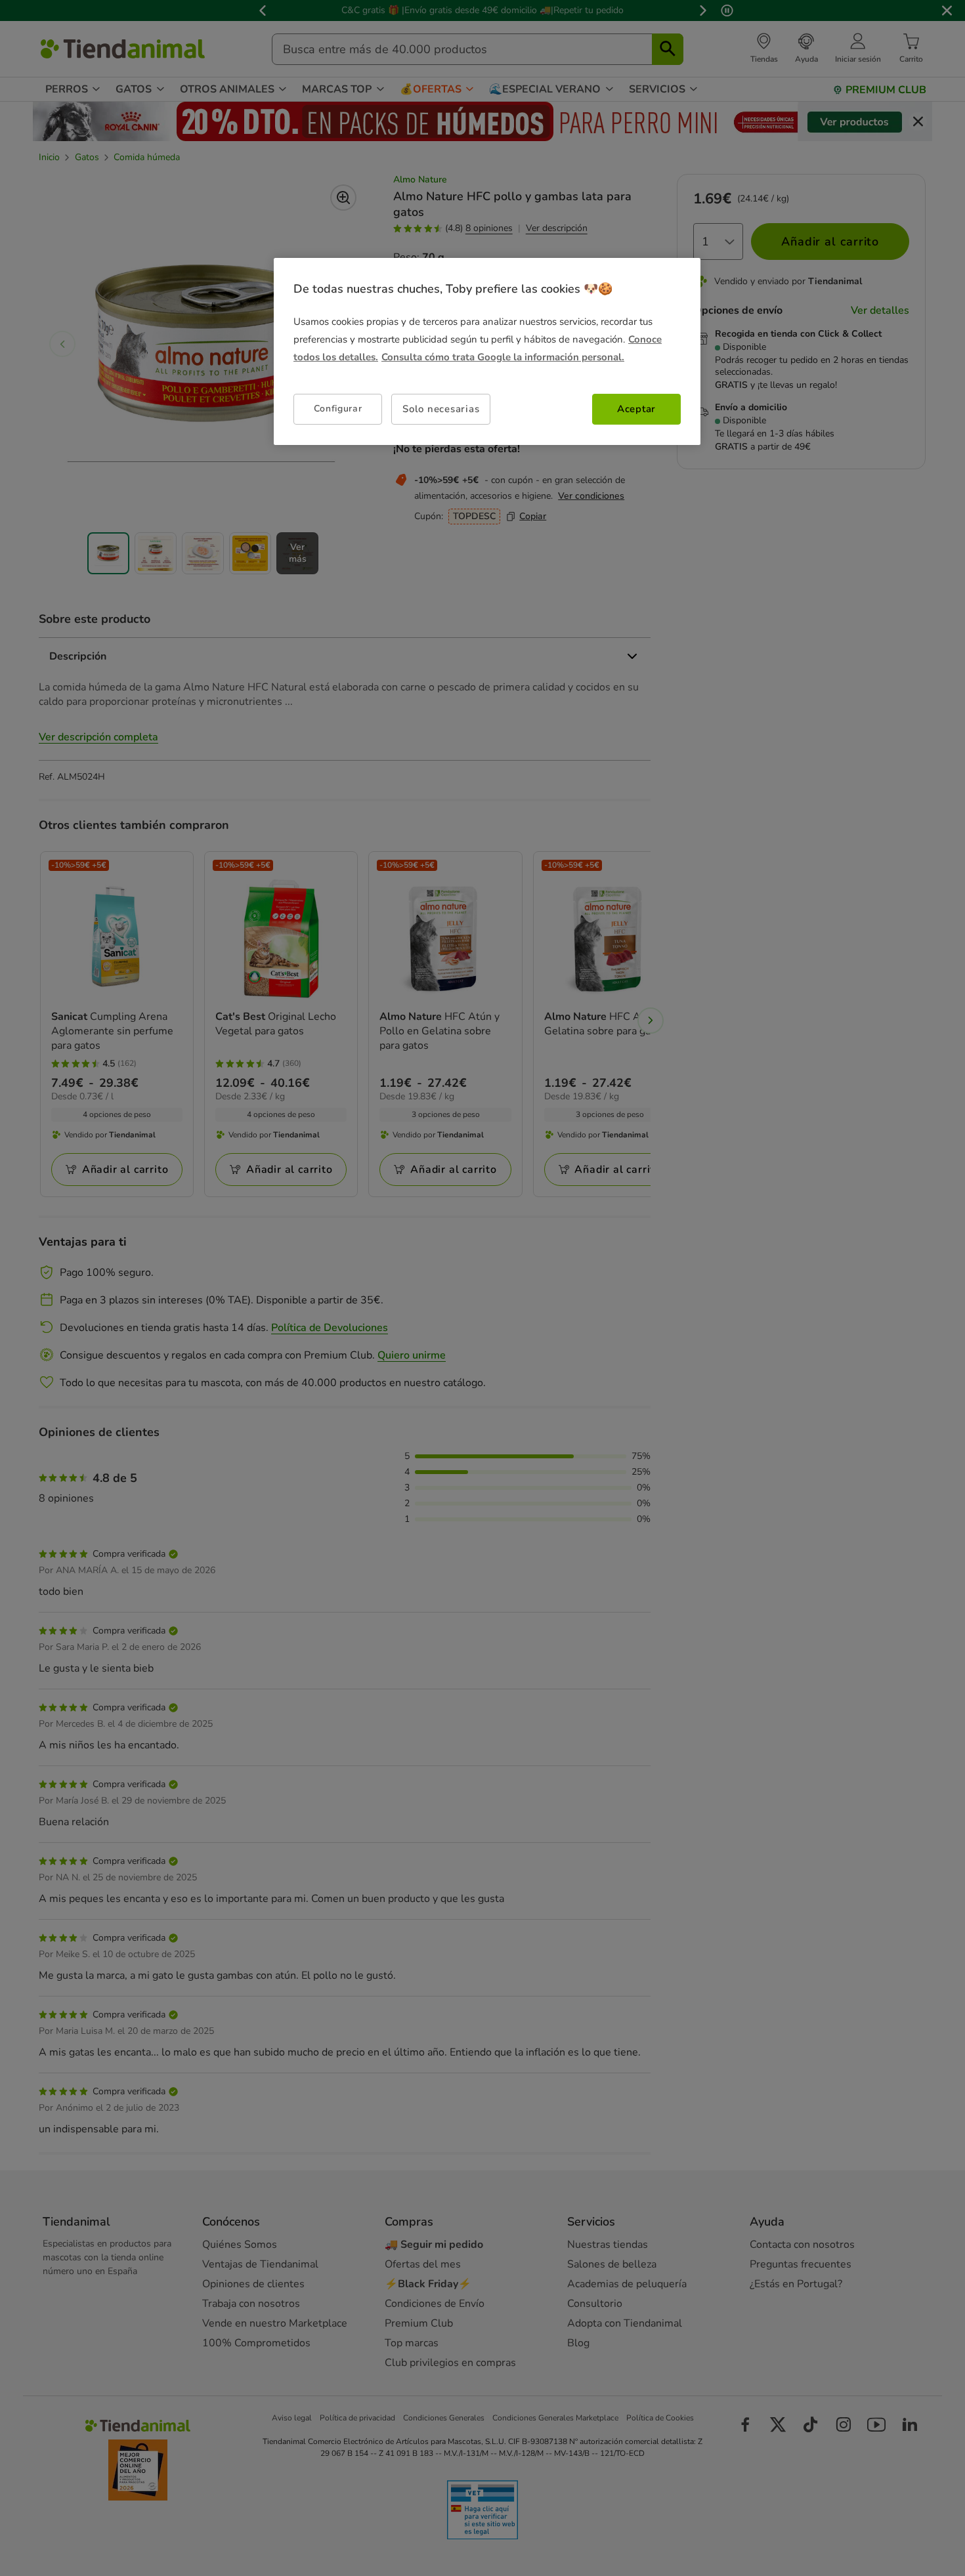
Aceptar (636, 409)
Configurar (338, 409)
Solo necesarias (441, 409)
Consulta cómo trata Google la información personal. (503, 357)
